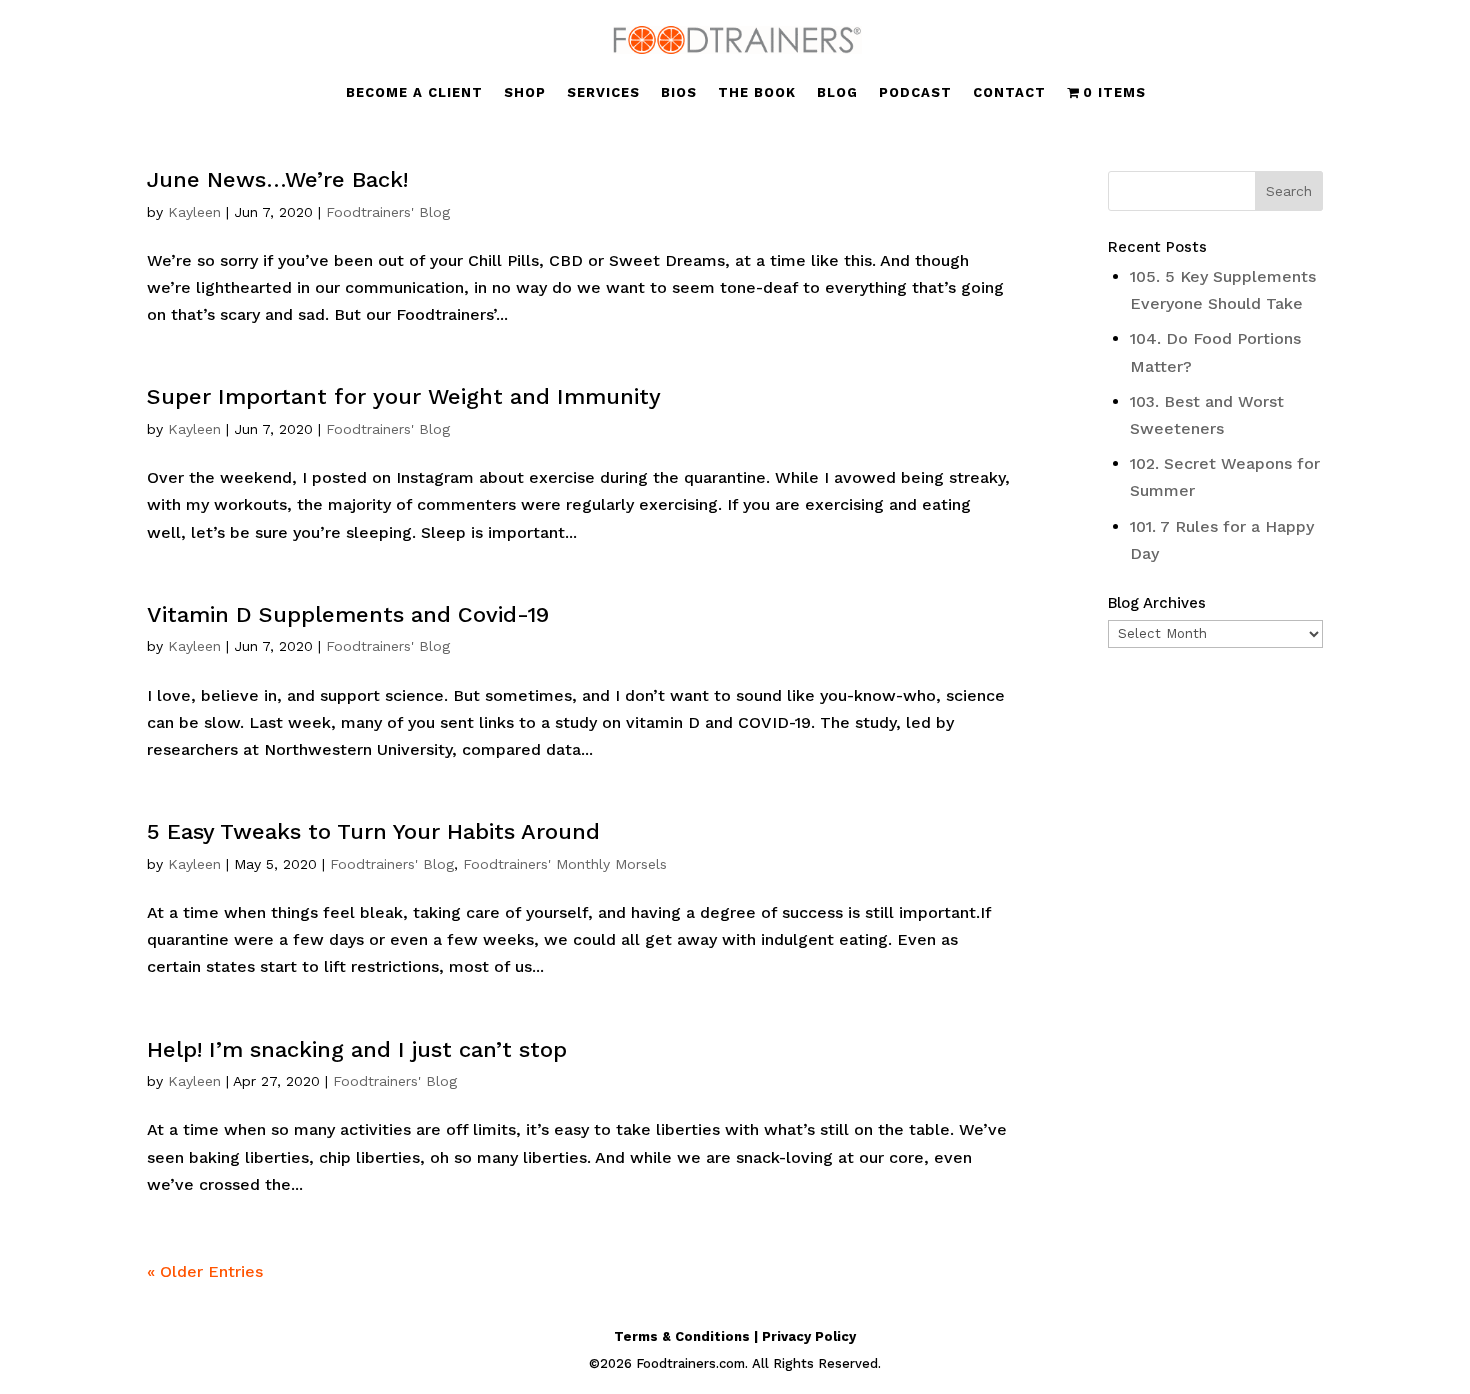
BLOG (837, 93)
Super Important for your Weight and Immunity (404, 396)
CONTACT (1009, 93)
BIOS (679, 93)
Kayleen (194, 212)
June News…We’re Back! (277, 179)
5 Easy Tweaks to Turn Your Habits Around (373, 831)
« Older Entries (205, 1271)
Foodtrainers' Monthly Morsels (565, 864)
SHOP (525, 93)
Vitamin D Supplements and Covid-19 (348, 614)
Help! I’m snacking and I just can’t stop (357, 1049)
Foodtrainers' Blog (388, 212)
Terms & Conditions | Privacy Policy (735, 1336)
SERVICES (603, 93)
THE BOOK (757, 93)
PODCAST (915, 93)
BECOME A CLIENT (414, 93)
